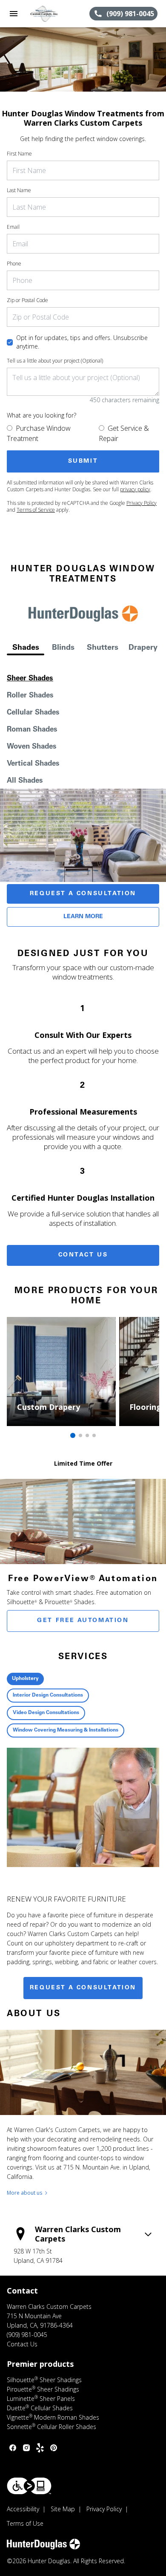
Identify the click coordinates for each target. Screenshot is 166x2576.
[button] (14, 14)
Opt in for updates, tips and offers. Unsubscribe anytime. (82, 342)
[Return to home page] (53, 14)
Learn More (83, 917)
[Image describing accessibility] (29, 2486)
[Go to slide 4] (94, 1435)
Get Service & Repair (124, 433)
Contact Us (83, 1255)
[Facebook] (13, 2448)
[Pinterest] (54, 2448)
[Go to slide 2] (80, 1435)
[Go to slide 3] (87, 1435)
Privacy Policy (142, 503)
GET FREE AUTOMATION (83, 1621)
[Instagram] (26, 2448)
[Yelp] (40, 2448)
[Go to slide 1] (73, 1435)
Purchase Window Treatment (39, 433)
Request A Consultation (83, 894)
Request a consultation (83, 1988)
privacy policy (135, 489)
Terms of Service (36, 510)
